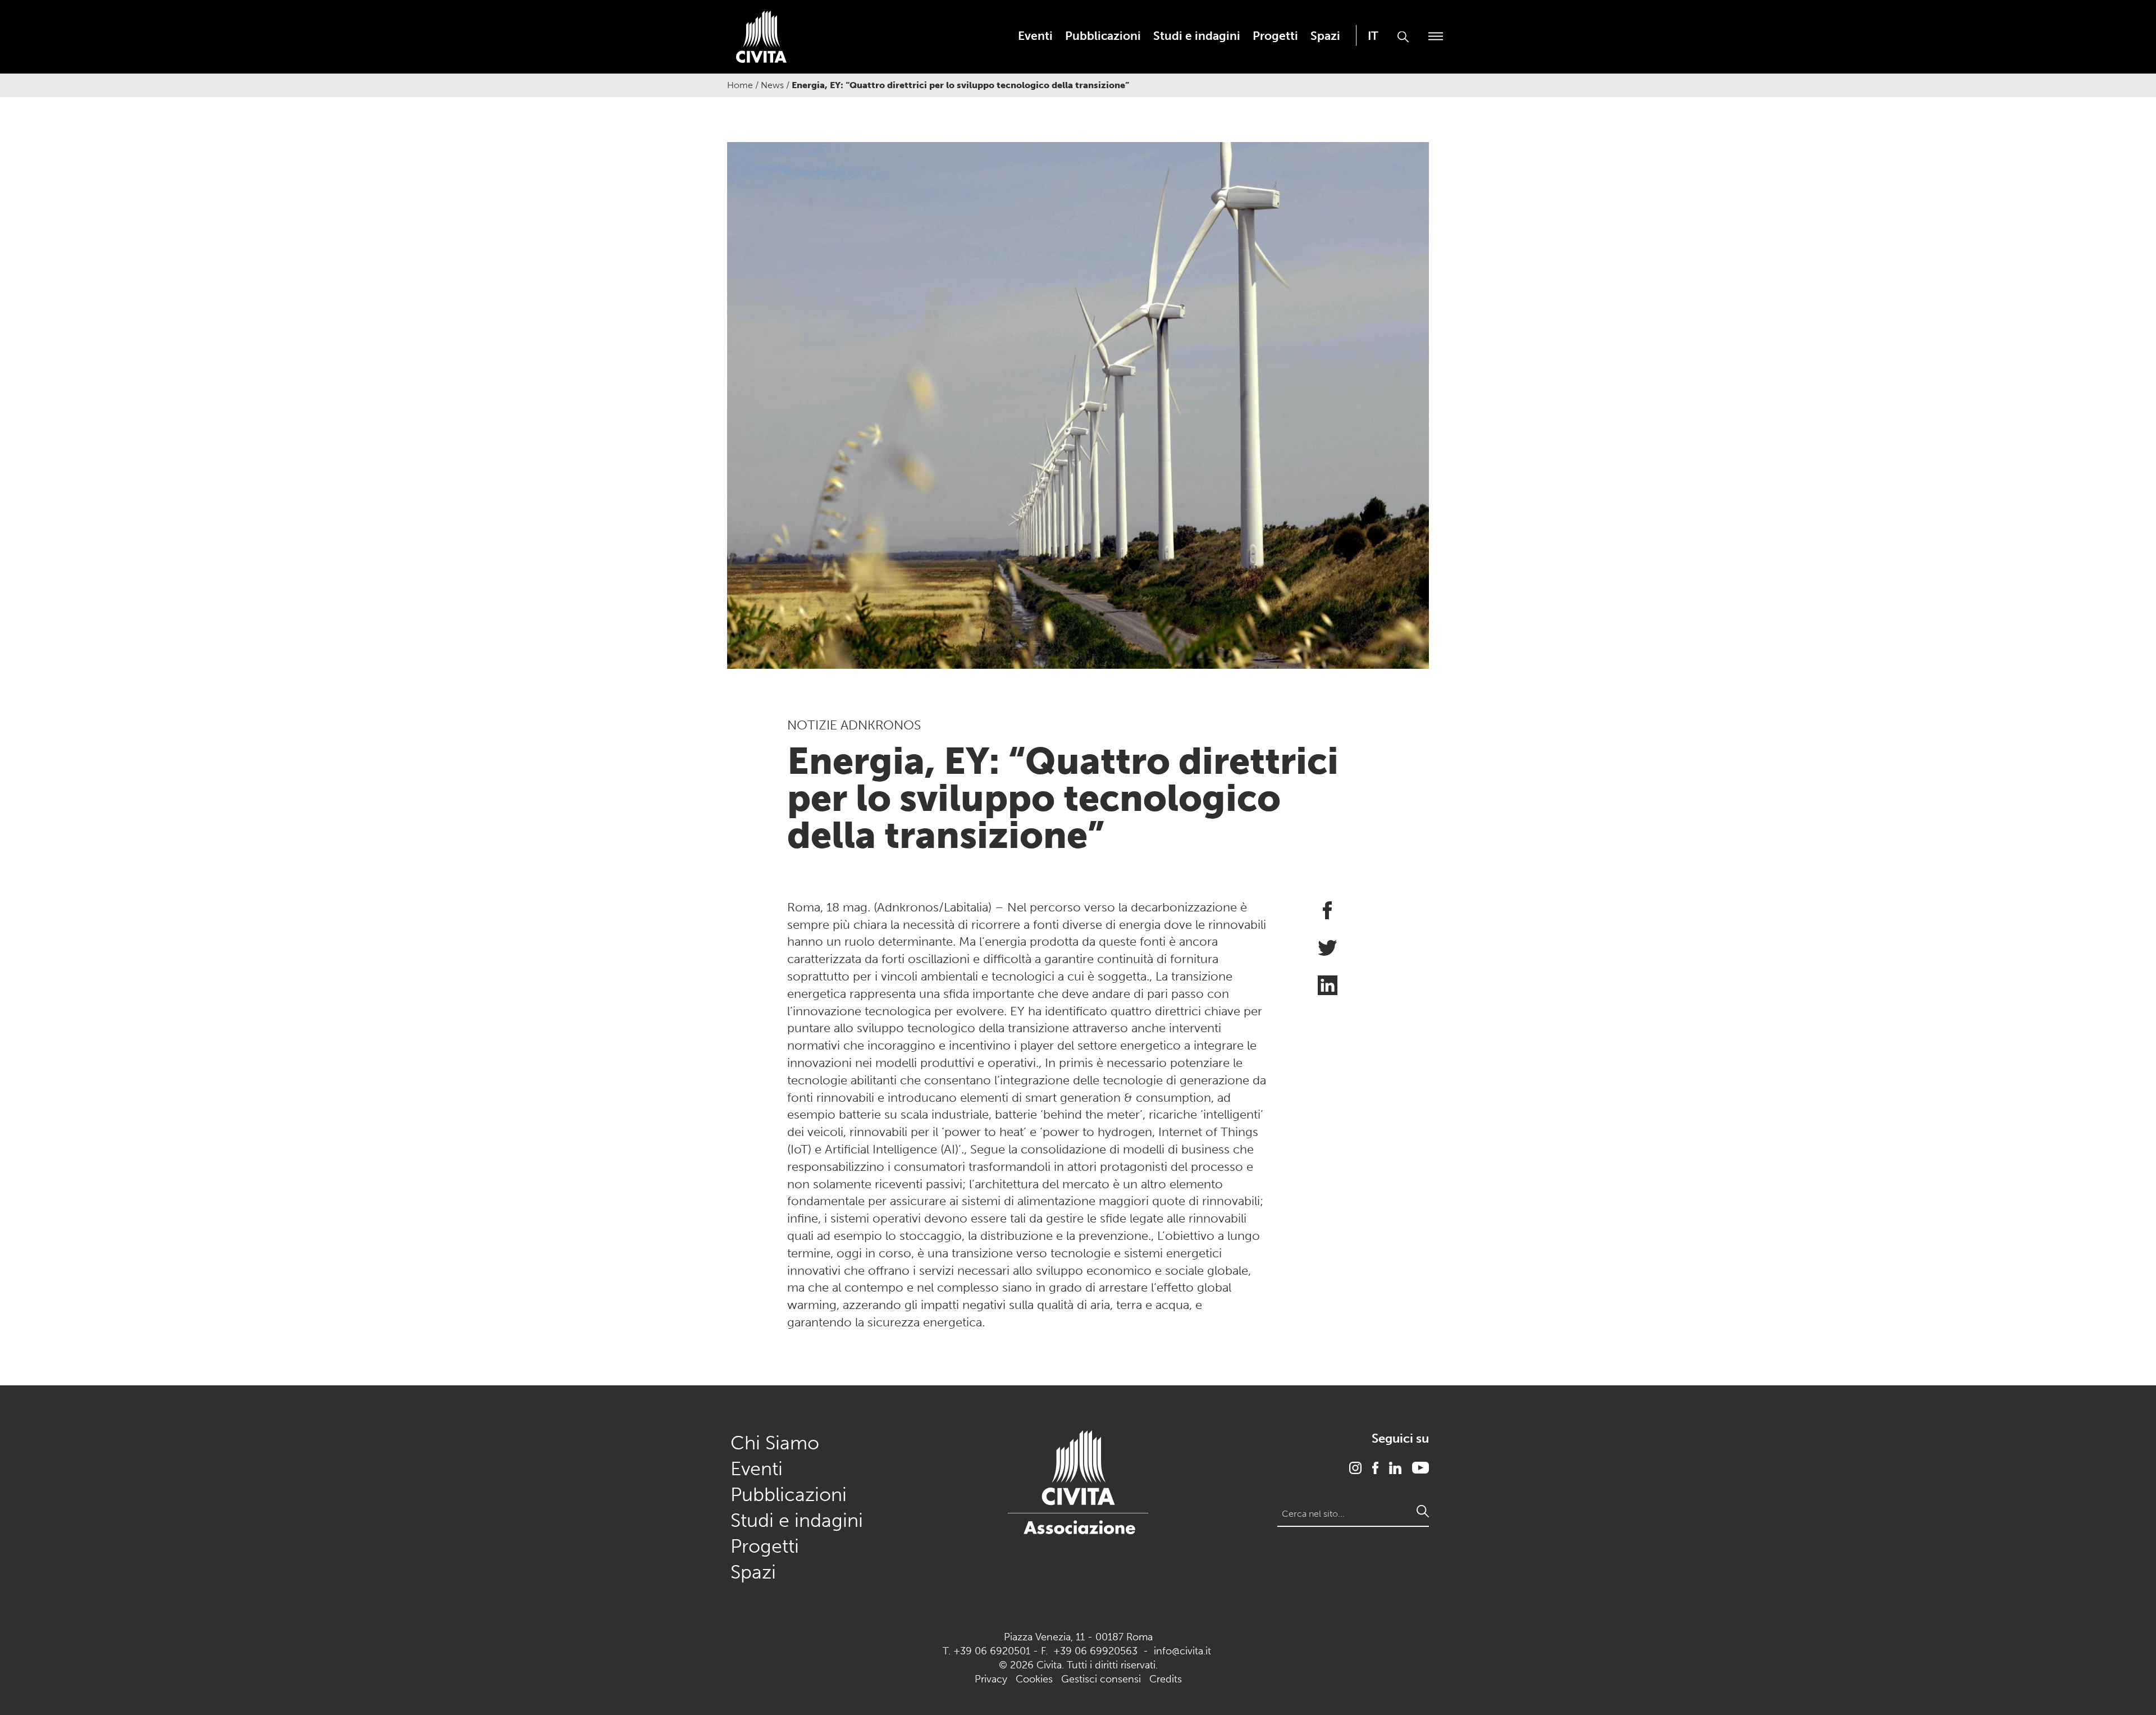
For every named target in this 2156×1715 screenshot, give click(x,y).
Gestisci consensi (1101, 1679)
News (772, 85)
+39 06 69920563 (1095, 1651)
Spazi (1325, 36)
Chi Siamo (775, 1443)
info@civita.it (1182, 1651)
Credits (1166, 1679)
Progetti (1275, 36)
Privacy (991, 1679)
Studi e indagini (1197, 36)
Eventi (1035, 36)
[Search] (1423, 1511)
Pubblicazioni (1103, 36)
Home (740, 85)
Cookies (1034, 1679)
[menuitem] (1035, 36)
